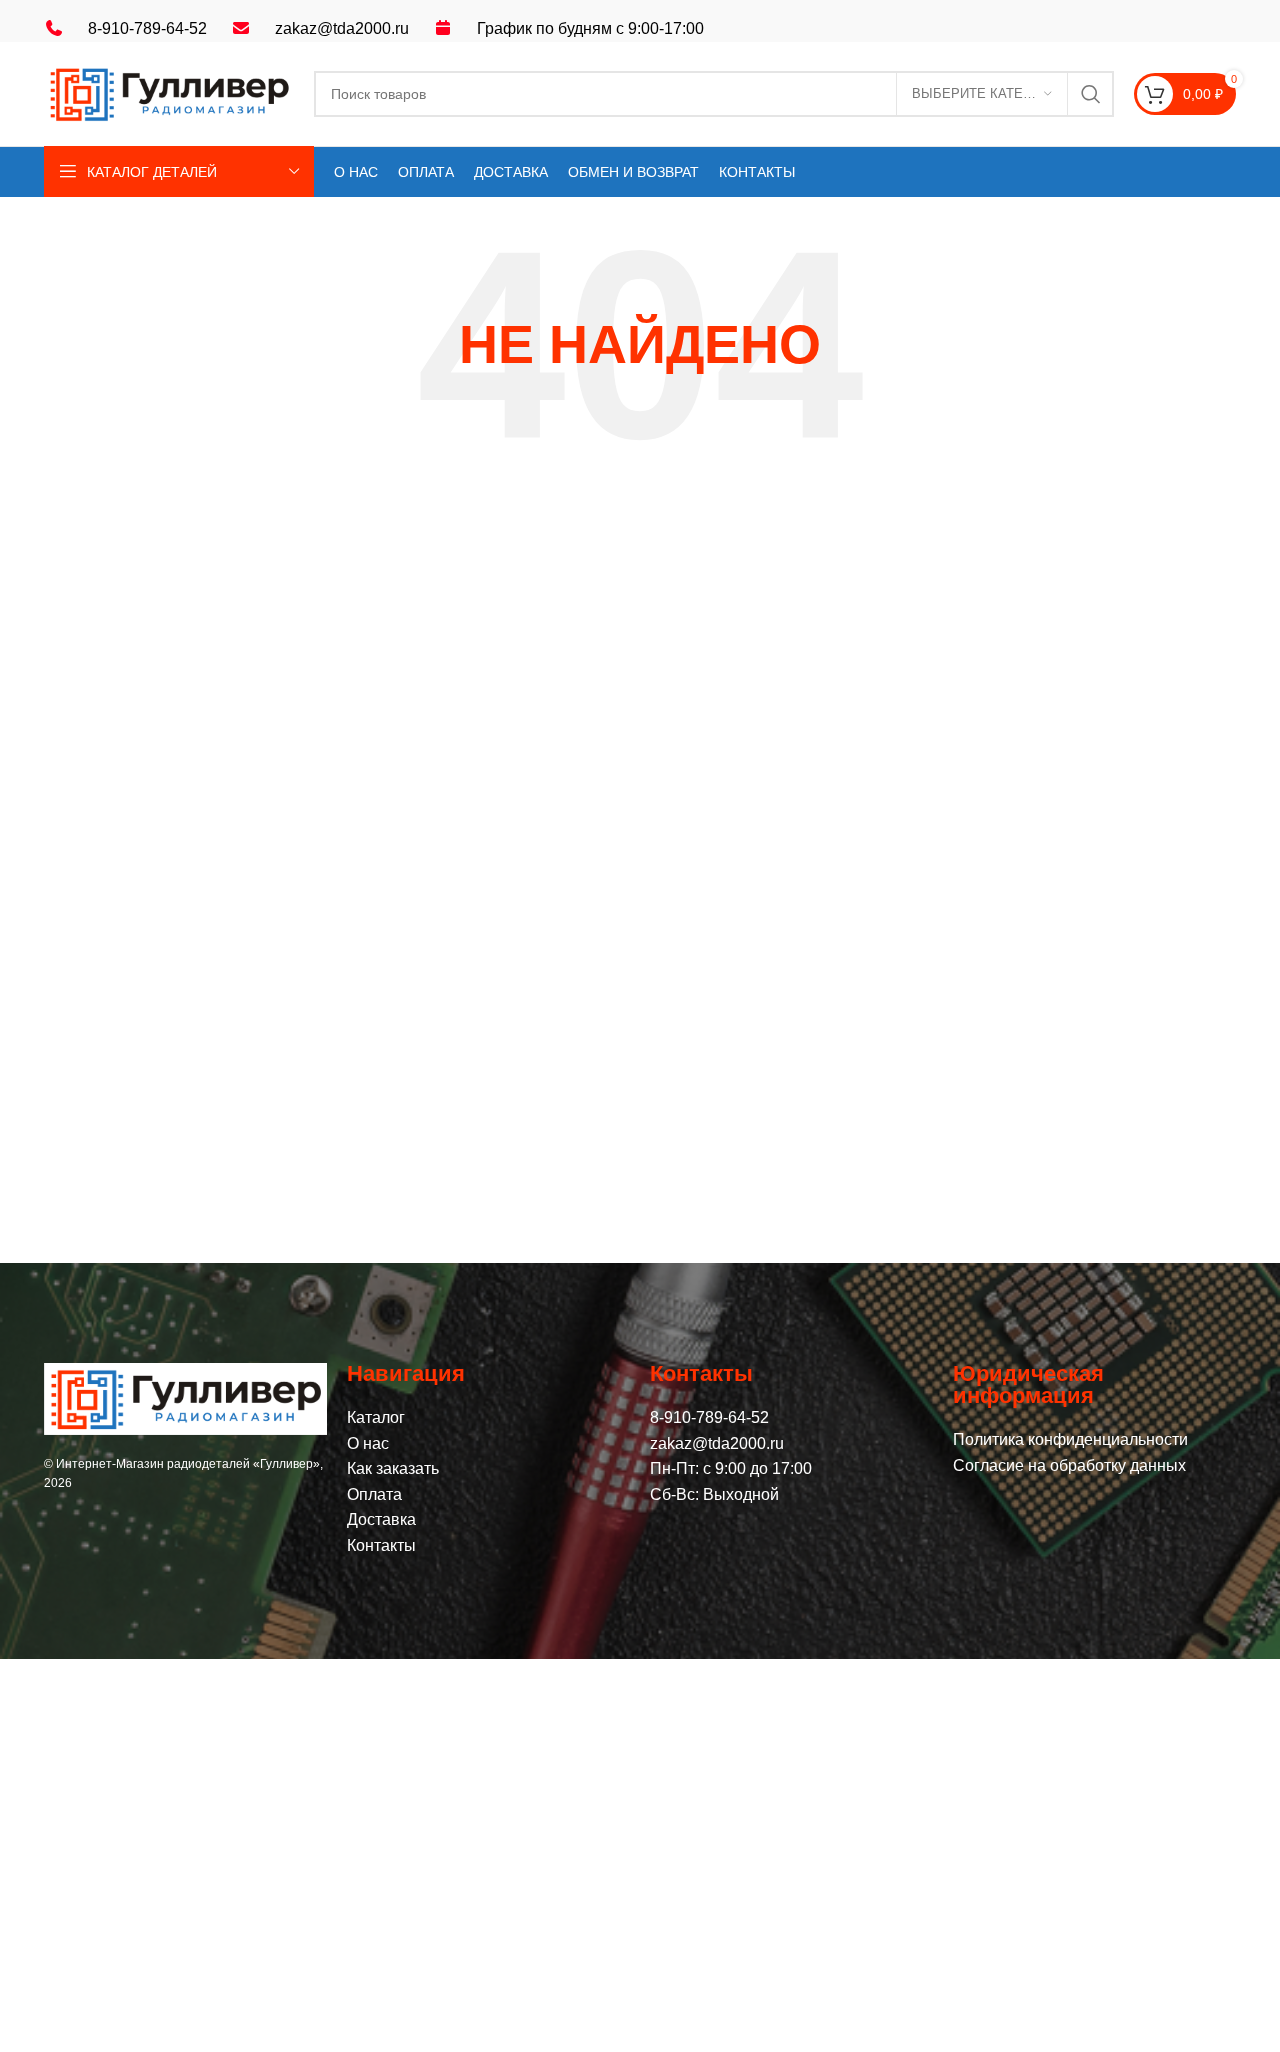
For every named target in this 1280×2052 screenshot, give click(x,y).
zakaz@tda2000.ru (342, 28)
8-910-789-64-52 (147, 28)
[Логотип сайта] (169, 92)
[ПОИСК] (1091, 94)
